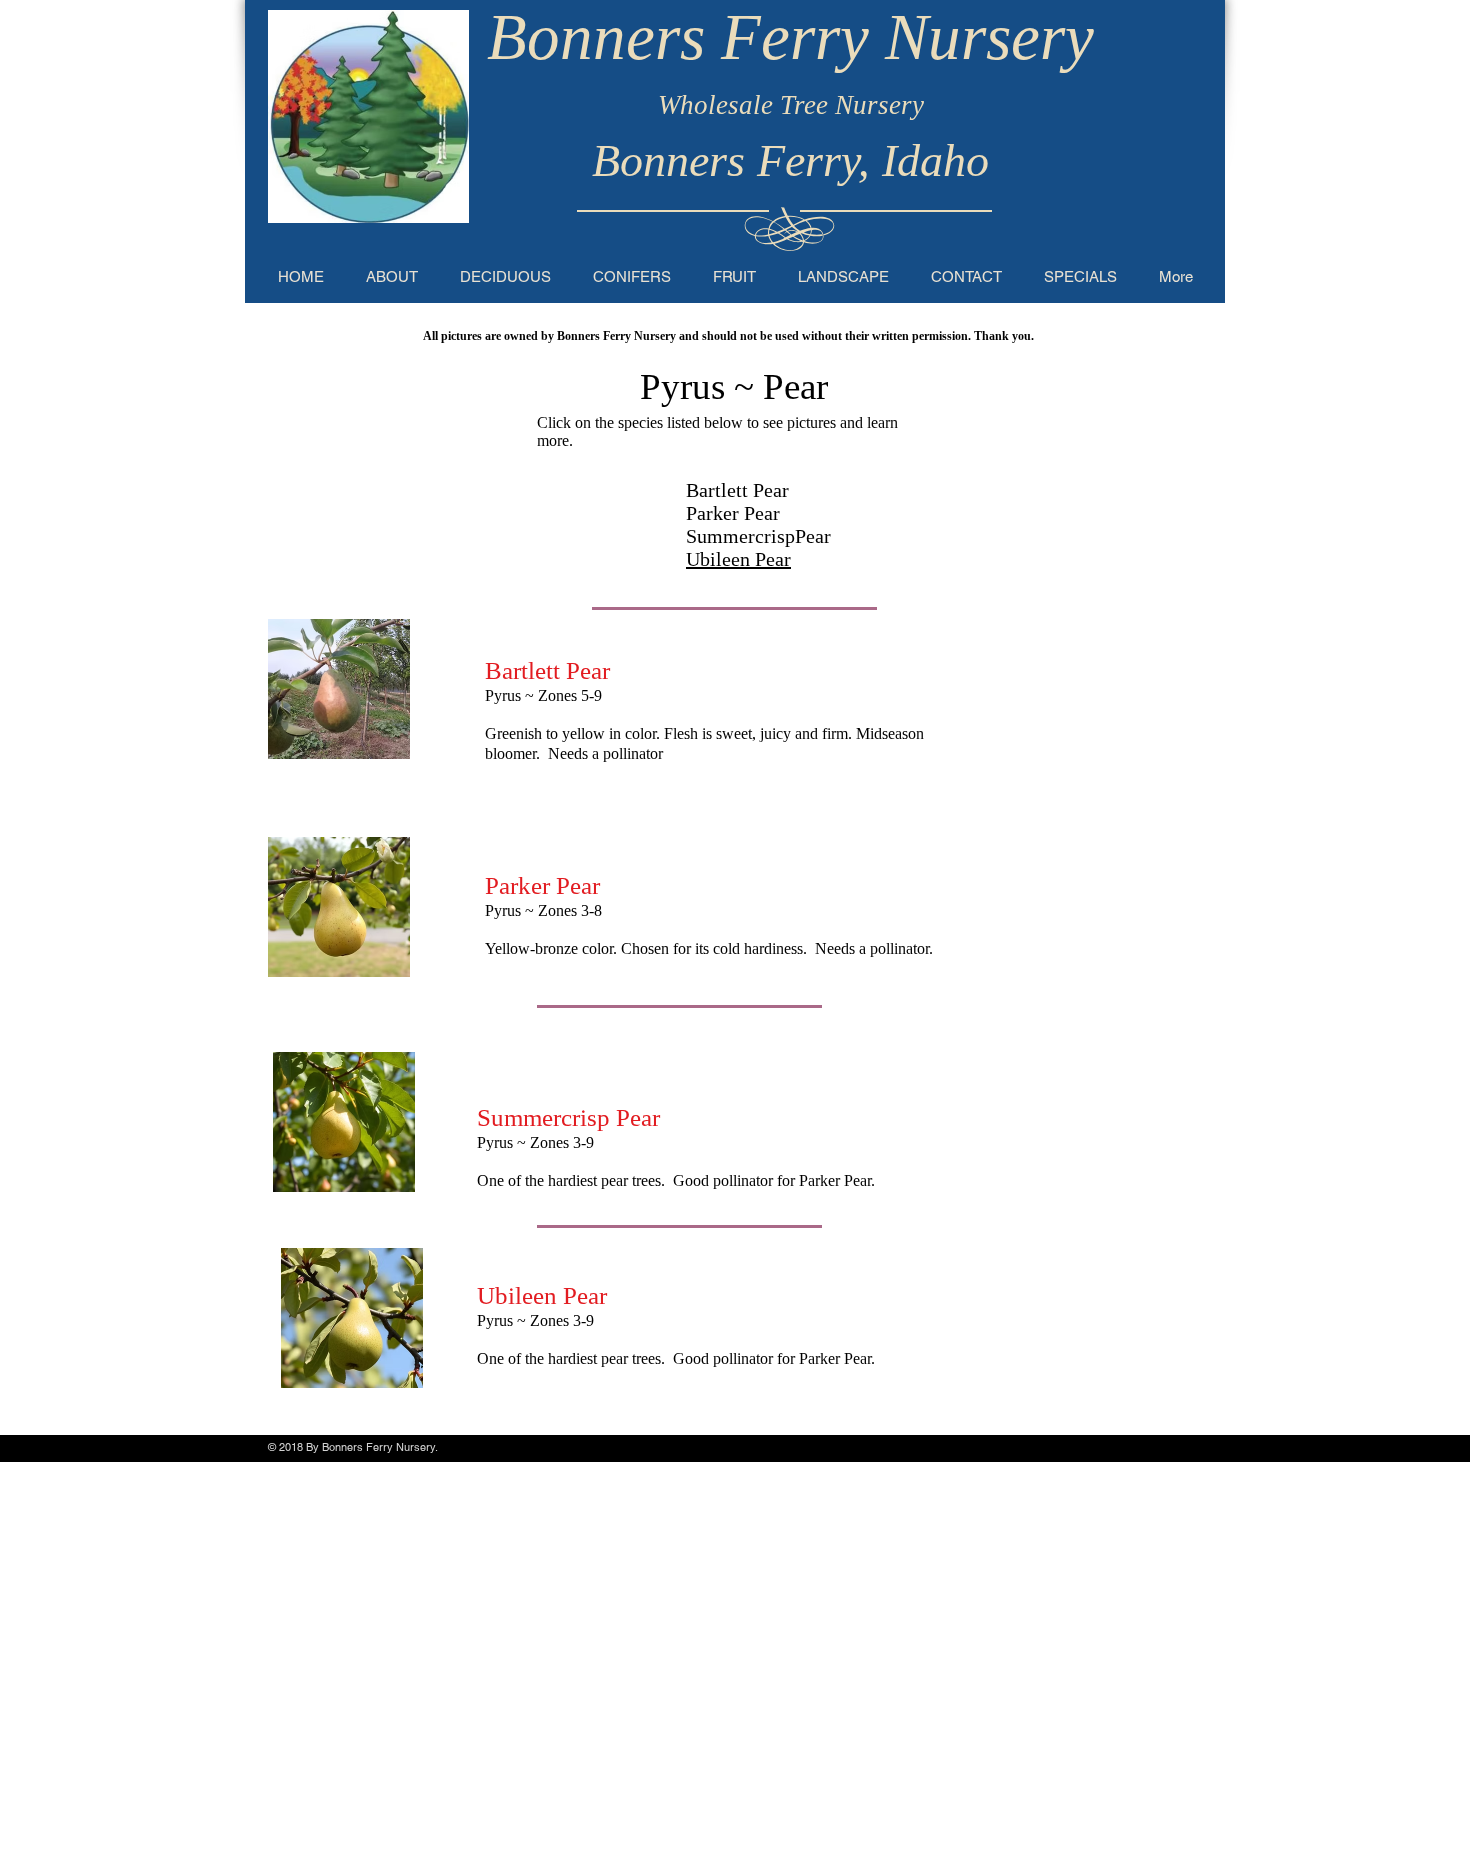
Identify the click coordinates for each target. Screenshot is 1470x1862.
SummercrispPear (758, 536)
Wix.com (461, 1447)
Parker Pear (733, 513)
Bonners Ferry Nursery (790, 37)
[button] (505, 276)
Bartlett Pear (737, 490)
